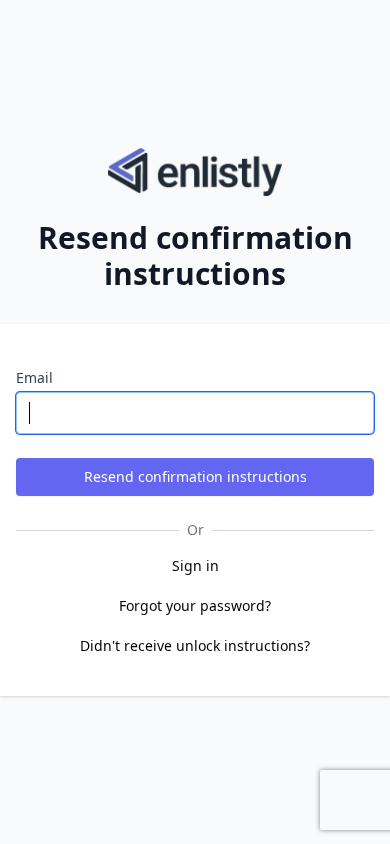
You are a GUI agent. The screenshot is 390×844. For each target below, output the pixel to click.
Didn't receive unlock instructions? (195, 645)
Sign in (195, 565)
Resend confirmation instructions (195, 476)
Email (34, 377)
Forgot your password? (195, 605)
